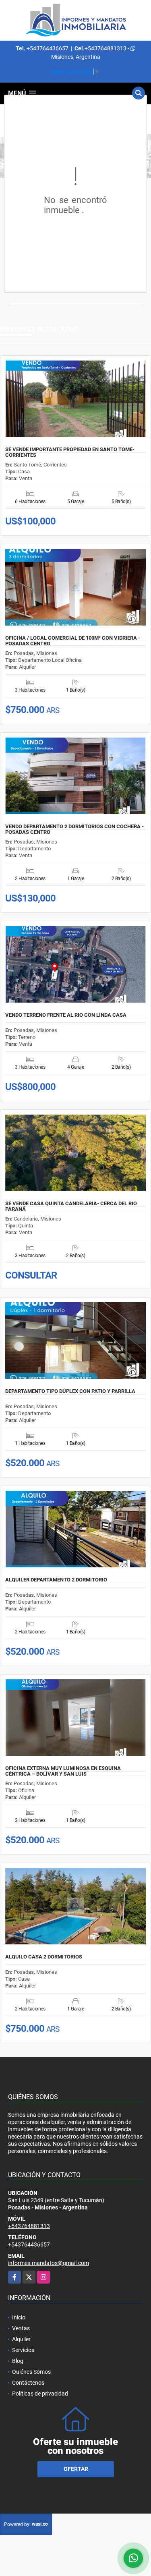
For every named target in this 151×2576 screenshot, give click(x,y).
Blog (18, 2361)
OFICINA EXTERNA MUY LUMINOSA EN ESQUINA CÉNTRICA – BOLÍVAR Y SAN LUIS (63, 1771)
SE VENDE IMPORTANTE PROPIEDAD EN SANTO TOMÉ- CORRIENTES (70, 452)
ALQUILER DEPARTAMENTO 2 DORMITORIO (56, 1580)
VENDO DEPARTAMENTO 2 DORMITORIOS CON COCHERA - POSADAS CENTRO (74, 829)
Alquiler (21, 2339)
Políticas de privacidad (40, 2394)
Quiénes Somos (31, 2372)
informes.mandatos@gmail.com (49, 2263)
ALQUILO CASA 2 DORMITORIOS (44, 1957)
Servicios (23, 2350)
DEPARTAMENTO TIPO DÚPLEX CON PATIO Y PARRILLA (70, 1391)
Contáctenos (28, 2383)
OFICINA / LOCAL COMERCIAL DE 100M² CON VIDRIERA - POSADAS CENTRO (73, 641)
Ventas (21, 2328)
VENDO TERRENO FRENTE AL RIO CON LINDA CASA (66, 1015)
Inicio (19, 2317)
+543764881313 (105, 48)
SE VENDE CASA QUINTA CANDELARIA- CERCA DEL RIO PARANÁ (71, 1206)
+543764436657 (48, 48)
